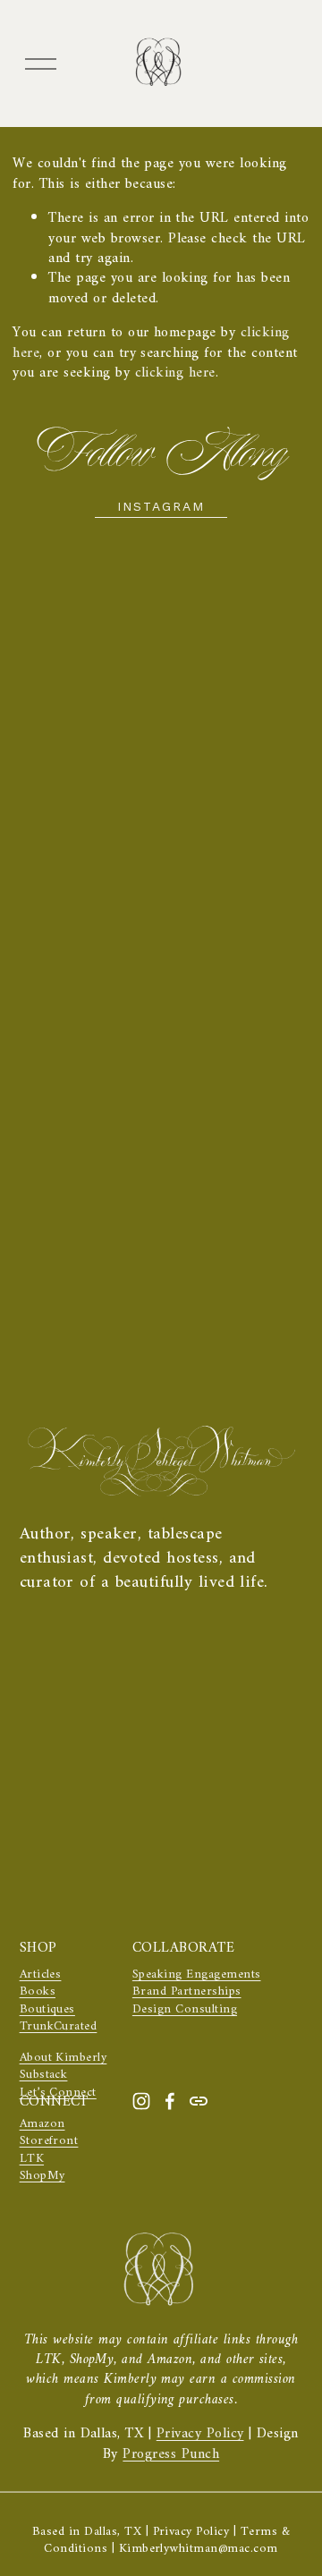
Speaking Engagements (197, 1974)
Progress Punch (171, 2454)
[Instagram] (141, 2101)
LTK (32, 2159)
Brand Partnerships (187, 1991)
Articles (41, 1974)
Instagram (161, 506)
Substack (44, 2075)
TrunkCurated (59, 2026)
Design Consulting (185, 2009)
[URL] (199, 2101)
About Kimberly (64, 2058)
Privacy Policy (200, 2434)
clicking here (175, 373)
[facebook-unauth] (170, 2101)
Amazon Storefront (49, 2133)
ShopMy (42, 2176)
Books (38, 1991)
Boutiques (47, 2009)
